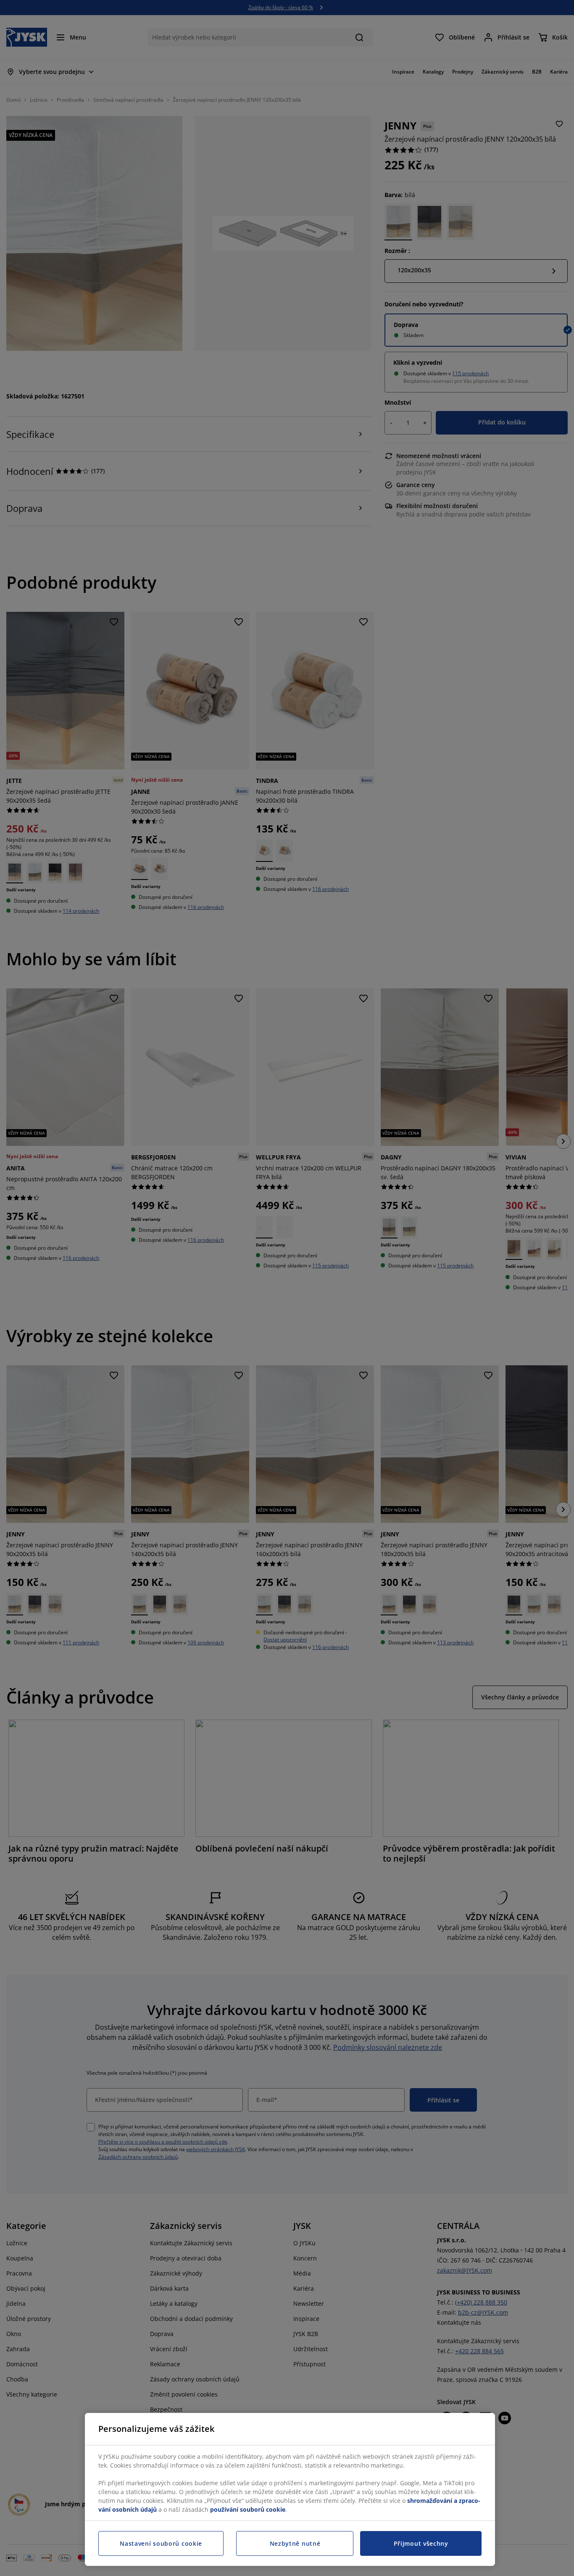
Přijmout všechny (421, 2543)
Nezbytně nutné (295, 2543)
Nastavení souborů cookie (161, 2543)
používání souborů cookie (248, 2509)
